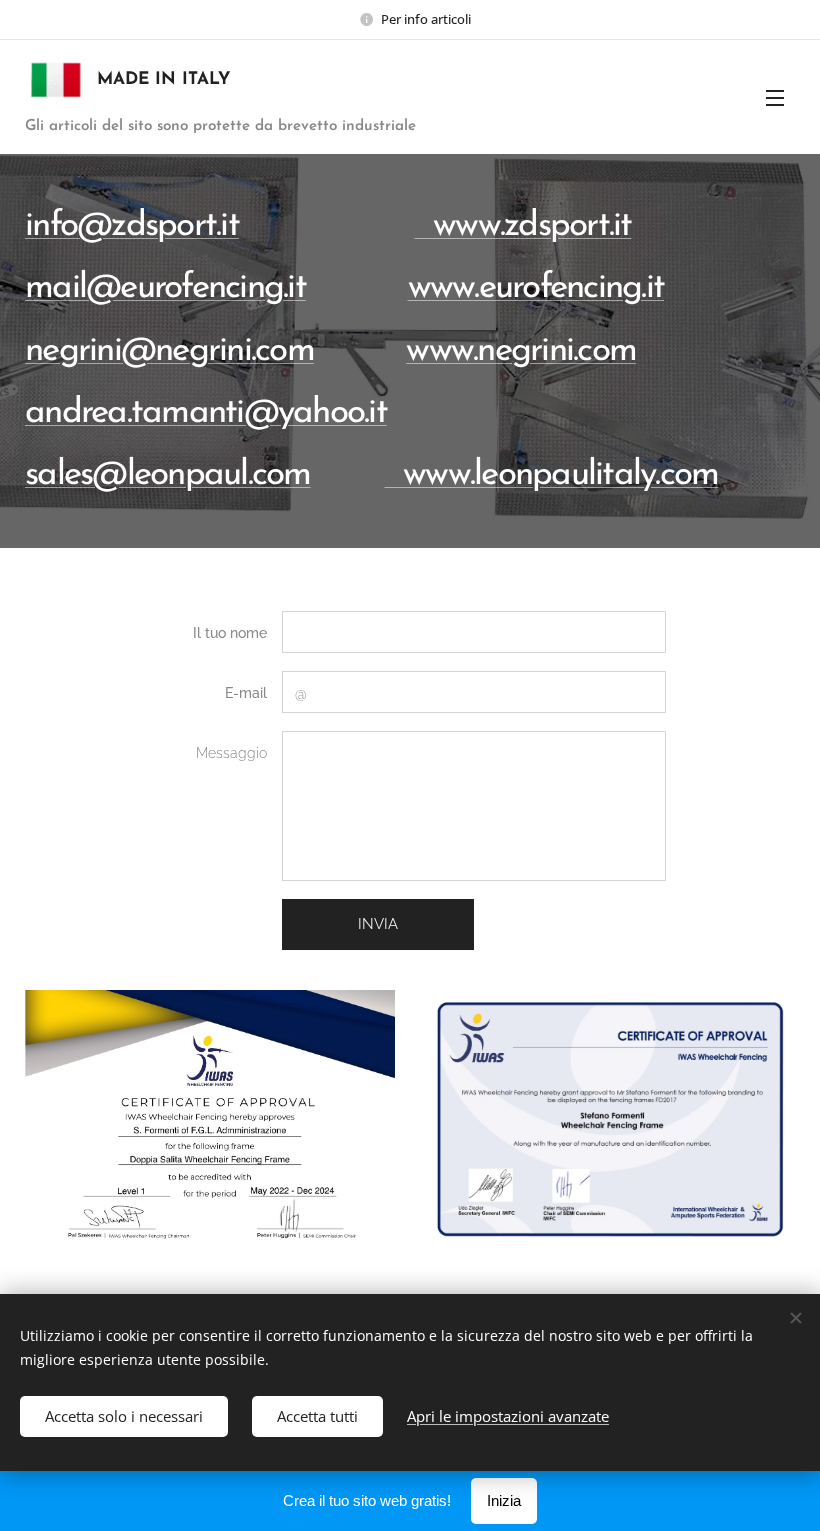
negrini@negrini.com (169, 351)
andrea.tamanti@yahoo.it (206, 413)
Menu (775, 97)
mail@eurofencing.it (165, 288)
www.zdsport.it (523, 226)
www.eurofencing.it (536, 288)
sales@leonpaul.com (168, 475)
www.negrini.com (521, 351)
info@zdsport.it (132, 226)
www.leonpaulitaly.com (552, 475)
